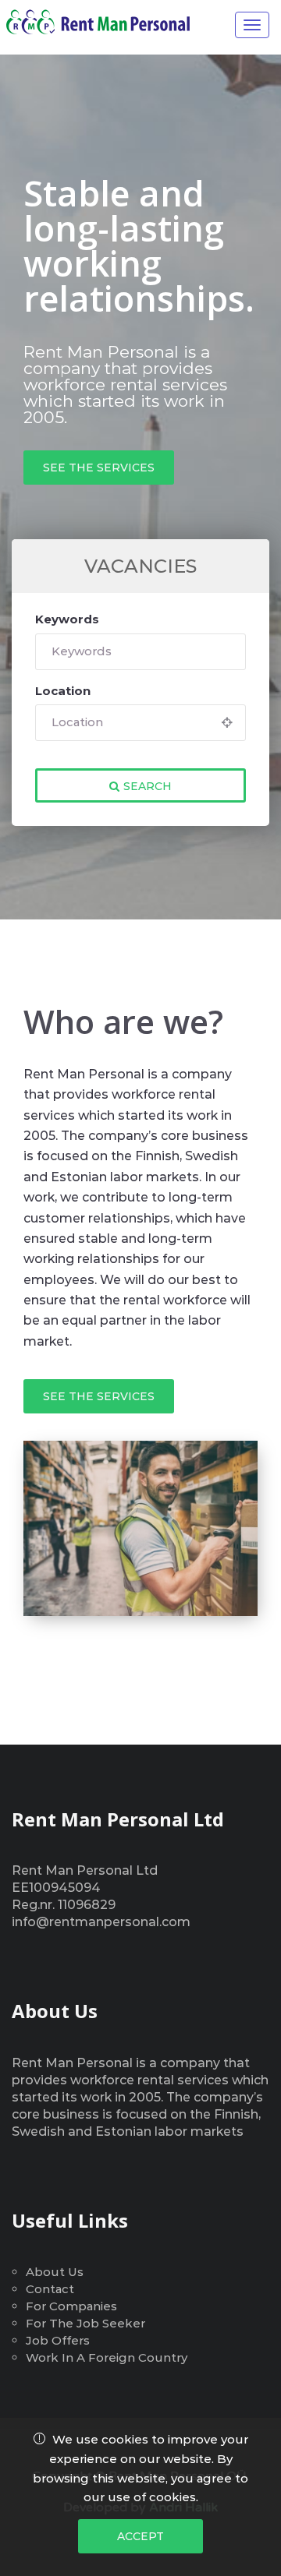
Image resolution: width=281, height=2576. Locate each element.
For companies (71, 2306)
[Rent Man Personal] (105, 22)
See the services (99, 468)
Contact (50, 2289)
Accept (140, 2536)
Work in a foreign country (107, 2357)
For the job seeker (85, 2323)
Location (63, 691)
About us (55, 2272)
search (148, 786)
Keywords (67, 619)
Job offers (58, 2340)
